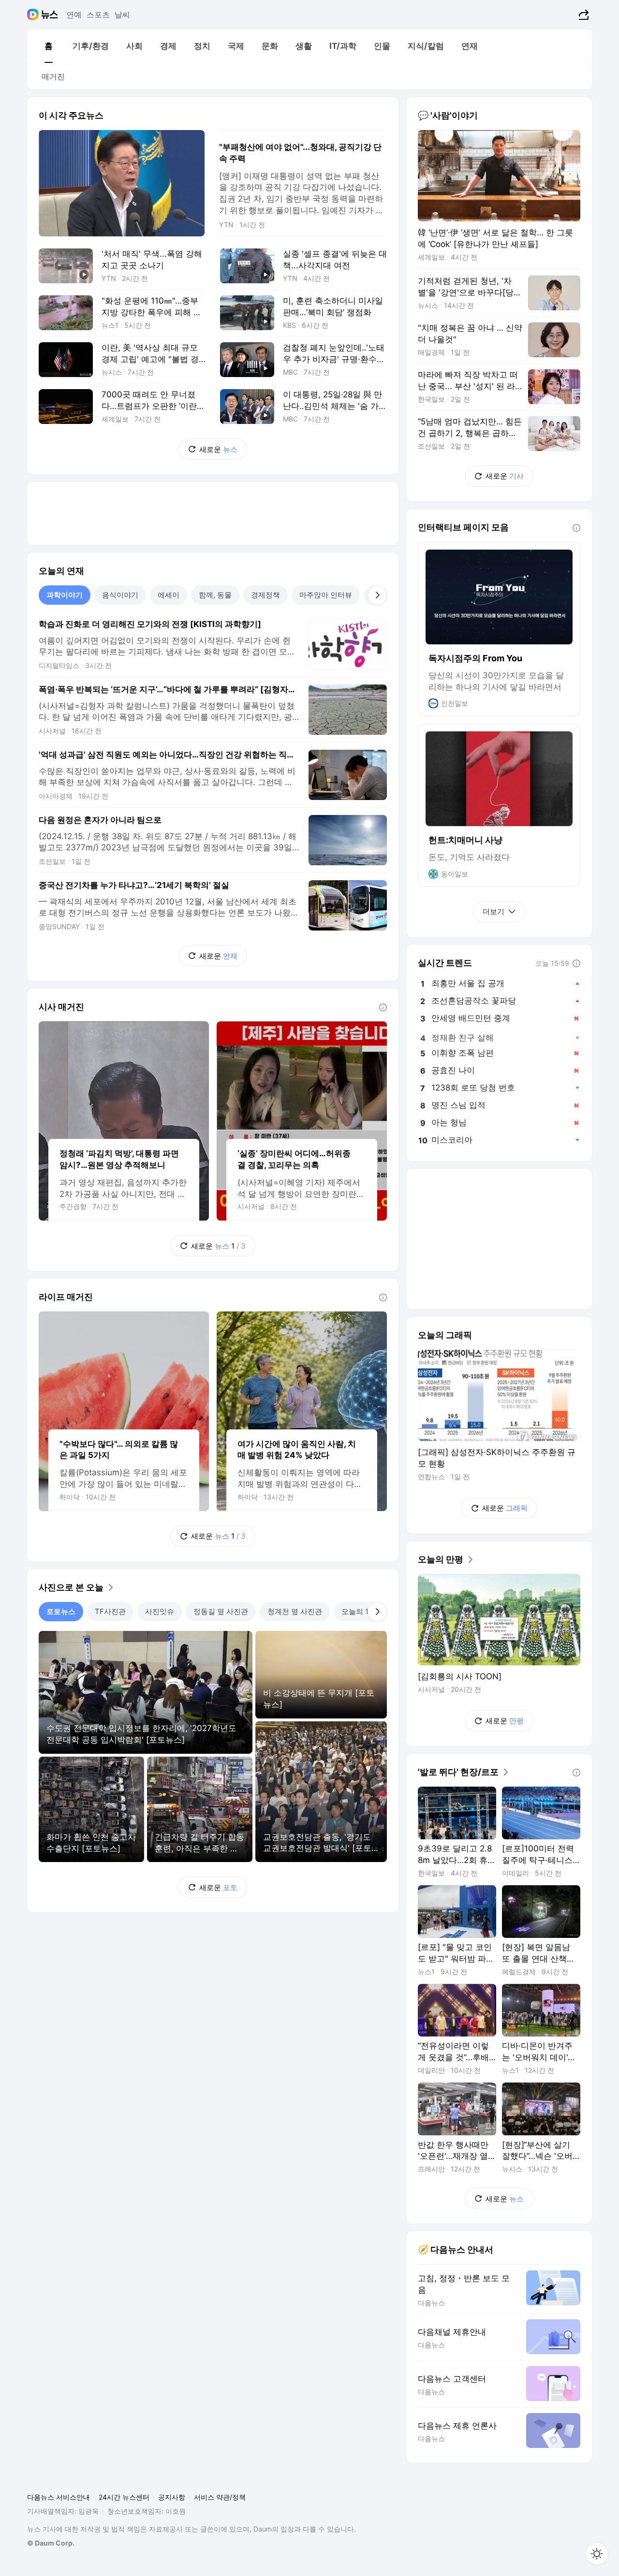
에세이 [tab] (169, 595)
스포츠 (98, 15)
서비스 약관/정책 (220, 2497)
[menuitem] (48, 46)
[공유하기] (582, 15)
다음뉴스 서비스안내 (59, 2497)
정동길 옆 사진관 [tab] (221, 1611)
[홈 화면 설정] (597, 2554)
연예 (74, 15)
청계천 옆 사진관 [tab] (295, 1611)
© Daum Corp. (51, 2543)
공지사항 (172, 2497)
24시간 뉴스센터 (124, 2497)
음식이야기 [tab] (120, 595)
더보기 (494, 911)
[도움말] (383, 1007)
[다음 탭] (377, 595)
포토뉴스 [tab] (61, 1611)
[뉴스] (50, 15)
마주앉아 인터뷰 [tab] (326, 595)
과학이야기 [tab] (65, 595)
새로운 (218, 449)
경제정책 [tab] (265, 595)
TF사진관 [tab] (110, 1611)
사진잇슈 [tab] (160, 1611)
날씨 (122, 15)
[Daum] (34, 15)
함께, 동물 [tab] (215, 595)
